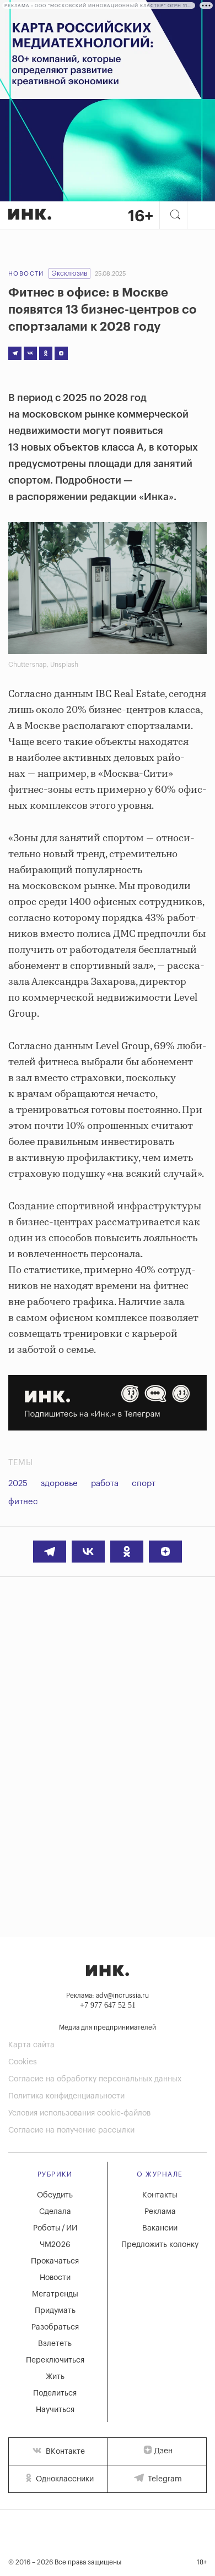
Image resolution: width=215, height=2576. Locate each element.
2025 (18, 1484)
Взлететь (55, 2344)
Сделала (55, 2212)
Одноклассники (64, 2479)
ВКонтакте (64, 2452)
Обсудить (55, 2195)
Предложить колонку (160, 2245)
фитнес (23, 1502)
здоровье (59, 1484)
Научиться (55, 2410)
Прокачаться (55, 2261)
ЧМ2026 (55, 2245)
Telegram (164, 2479)
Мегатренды (55, 2294)
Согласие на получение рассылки (71, 2130)
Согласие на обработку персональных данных (95, 2079)
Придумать (55, 2311)
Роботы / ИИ (55, 2228)
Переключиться (55, 2360)
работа (105, 1484)
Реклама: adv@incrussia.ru (108, 1996)
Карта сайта (31, 2045)
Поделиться (55, 2393)
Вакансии (160, 2228)
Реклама (160, 2212)
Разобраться (55, 2327)
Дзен (163, 2451)
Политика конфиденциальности (66, 2096)
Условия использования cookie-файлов (79, 2113)
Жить (55, 2377)
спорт (144, 1484)
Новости (26, 274)
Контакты (160, 2195)
